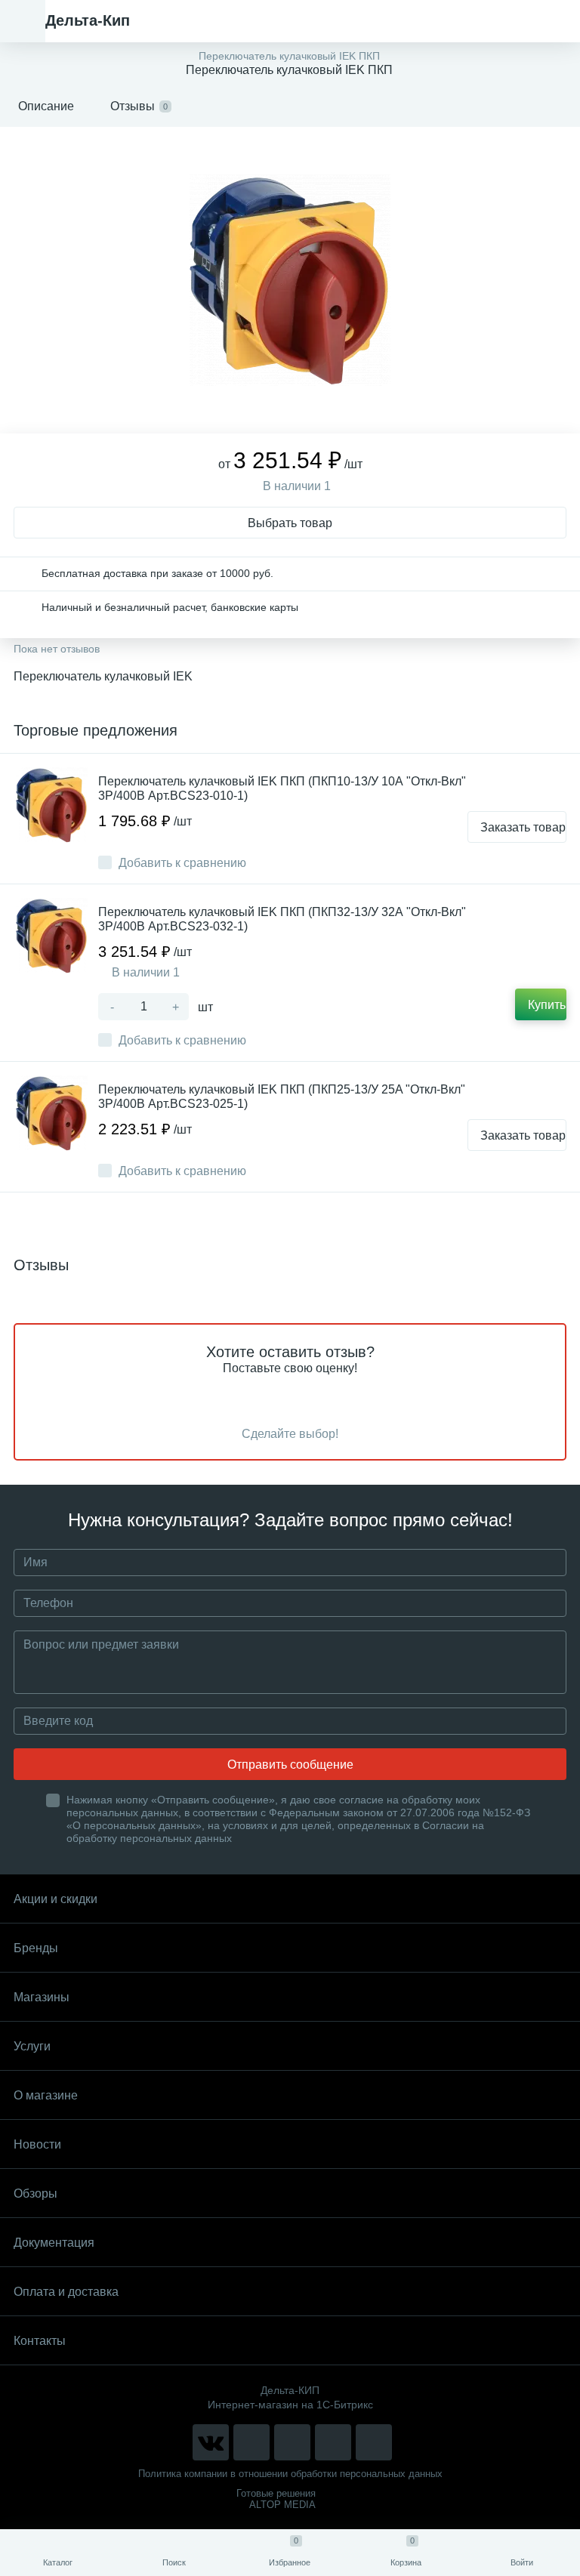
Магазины (42, 1997)
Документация (54, 2243)
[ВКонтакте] (211, 2442)
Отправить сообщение (290, 1765)
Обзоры (35, 2193)
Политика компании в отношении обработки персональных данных (290, 2474)
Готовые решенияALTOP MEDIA (276, 2499)
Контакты (40, 2341)
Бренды (36, 1948)
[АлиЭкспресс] (251, 2442)
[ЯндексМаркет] (292, 2442)
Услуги (32, 2046)
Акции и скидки (56, 1899)
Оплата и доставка (66, 2292)
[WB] (333, 2442)
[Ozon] (374, 2442)
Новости (37, 2144)
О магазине (46, 2095)
